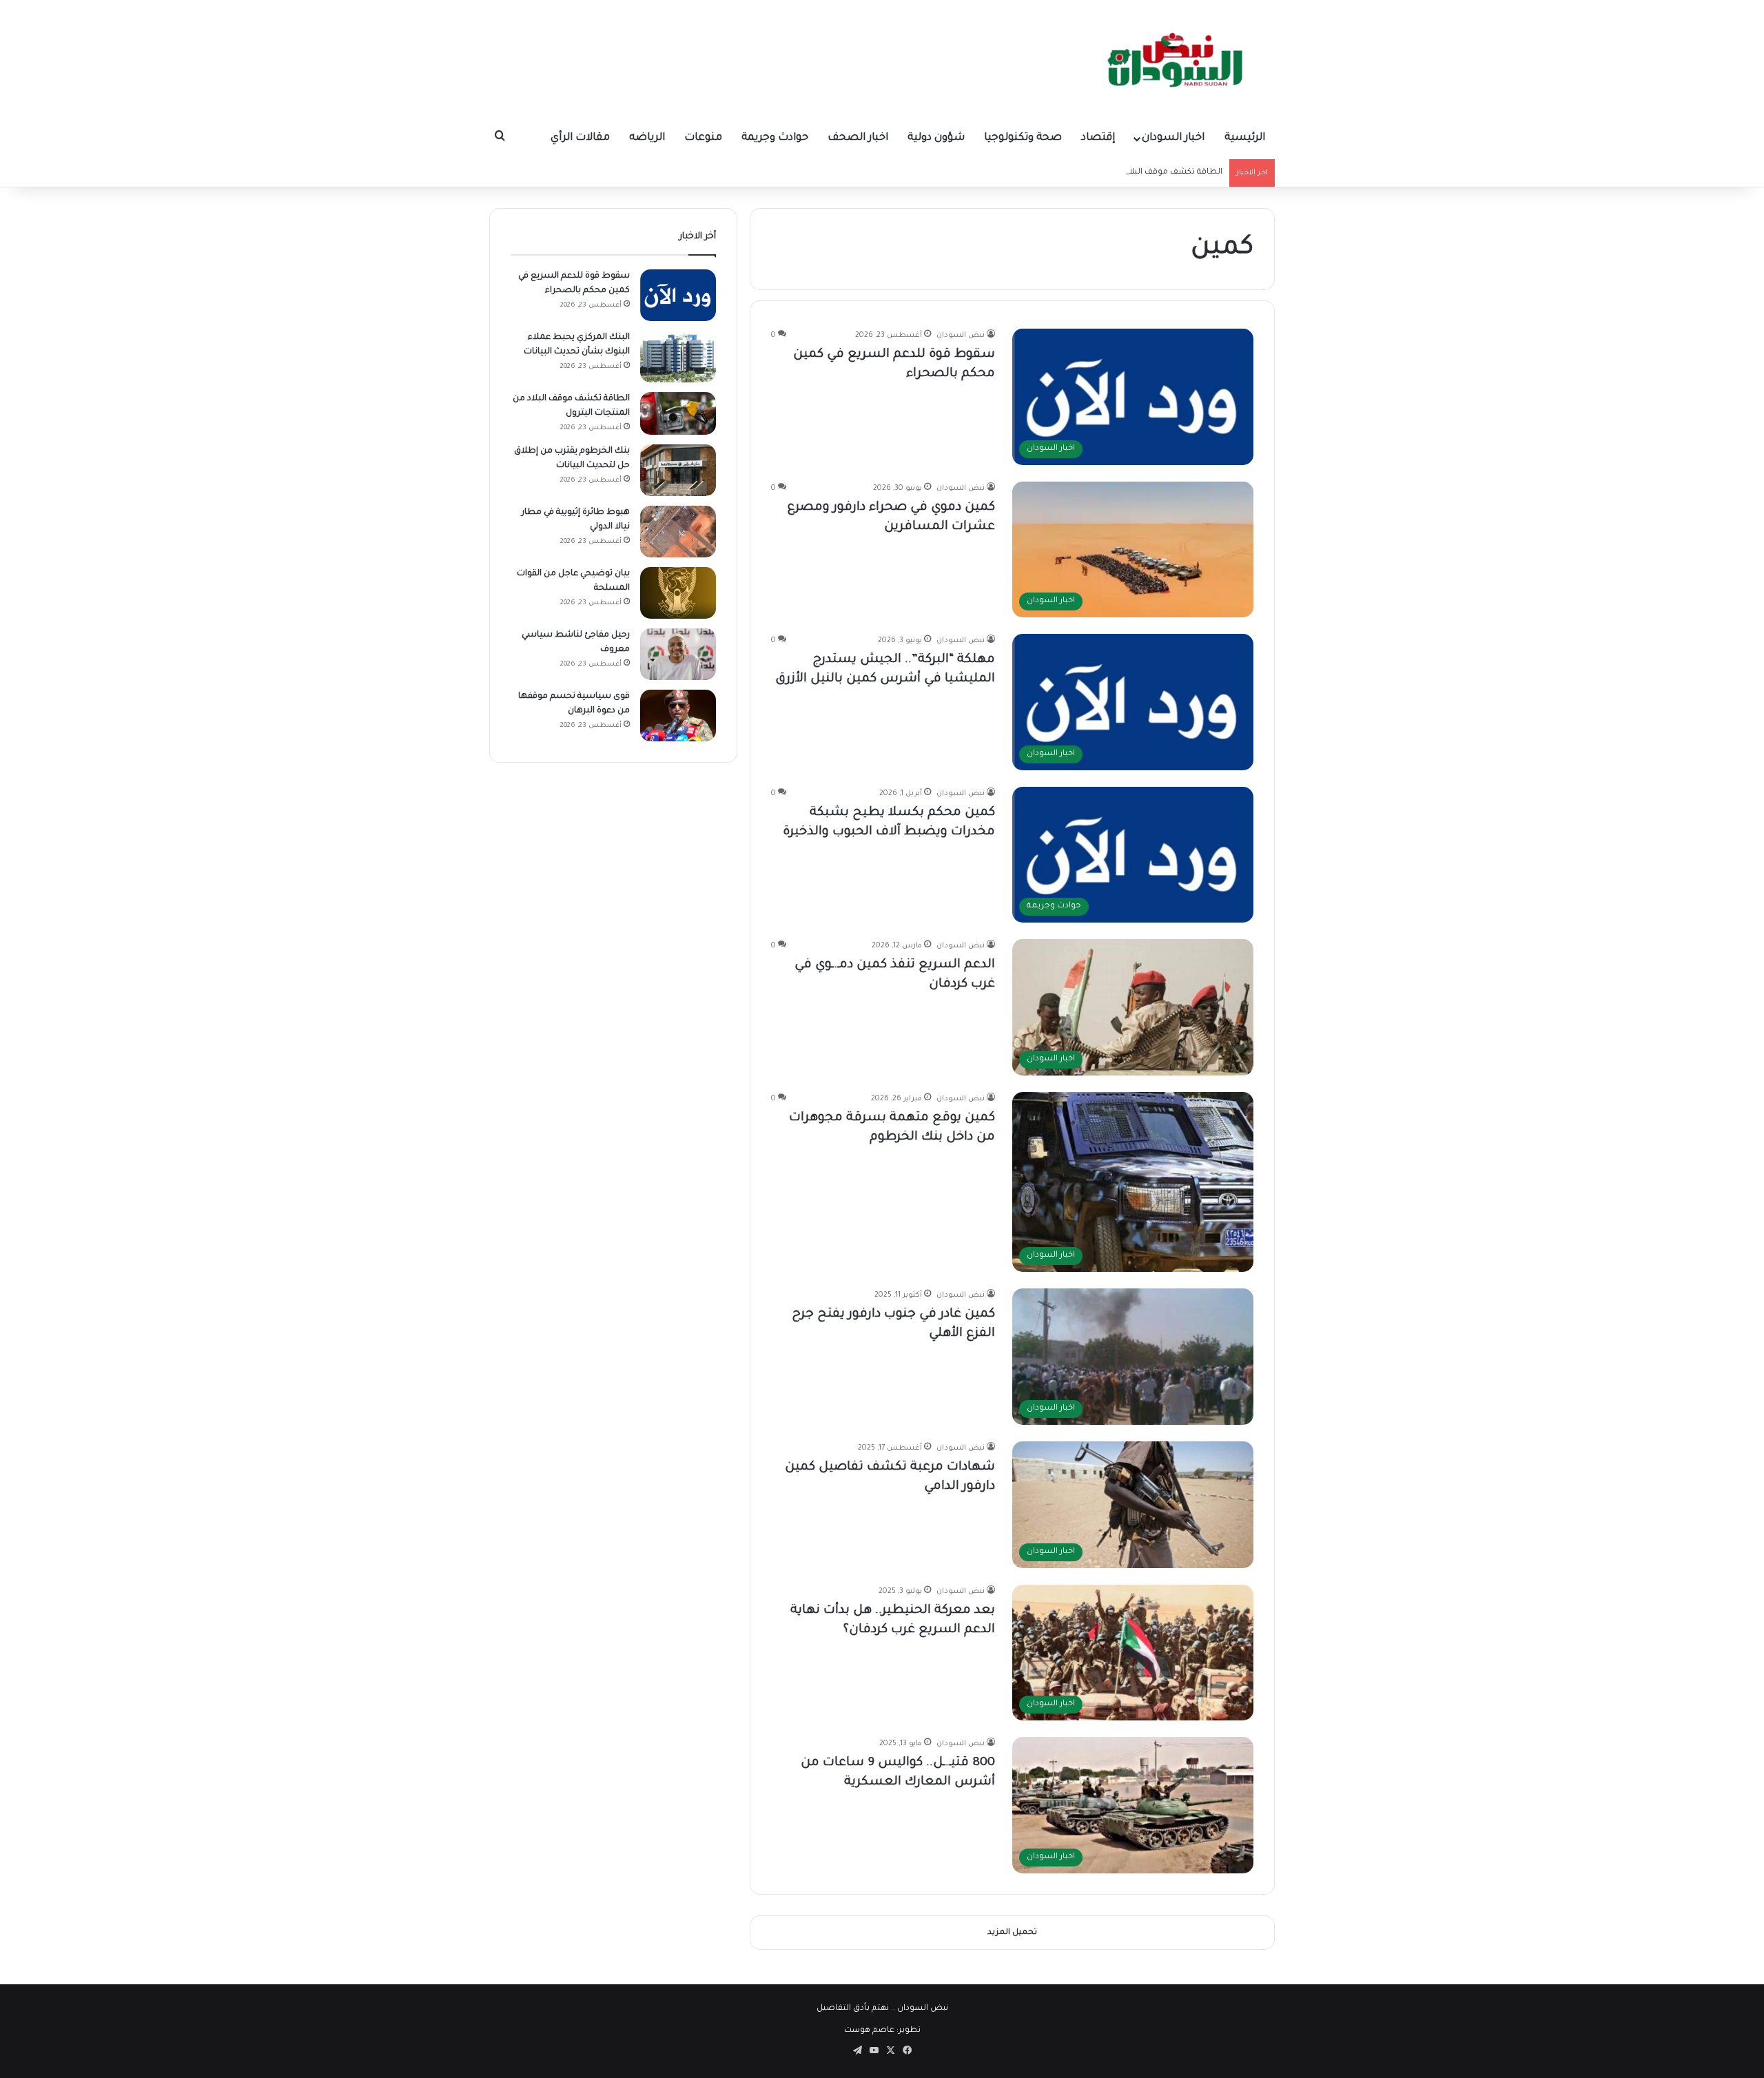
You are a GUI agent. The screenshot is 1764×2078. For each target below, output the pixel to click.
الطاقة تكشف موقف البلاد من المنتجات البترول (1134, 173)
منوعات (703, 138)
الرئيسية (1245, 138)
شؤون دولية (936, 138)
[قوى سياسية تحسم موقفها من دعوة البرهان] (678, 716)
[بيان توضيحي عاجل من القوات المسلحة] (678, 593)
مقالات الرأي (580, 138)
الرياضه (647, 138)
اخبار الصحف (858, 138)
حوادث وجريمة (775, 138)
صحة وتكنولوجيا (1023, 138)
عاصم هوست (869, 2031)
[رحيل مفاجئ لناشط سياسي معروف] (678, 654)
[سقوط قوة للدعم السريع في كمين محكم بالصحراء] (678, 295)
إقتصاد (1098, 138)
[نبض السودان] (1178, 59)
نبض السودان (961, 336)
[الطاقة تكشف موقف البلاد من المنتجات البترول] (678, 413)
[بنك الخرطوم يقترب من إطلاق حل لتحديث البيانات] (678, 470)
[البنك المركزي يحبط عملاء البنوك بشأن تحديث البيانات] (678, 357)
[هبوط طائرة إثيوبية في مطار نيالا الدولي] (678, 532)
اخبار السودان (1173, 138)
